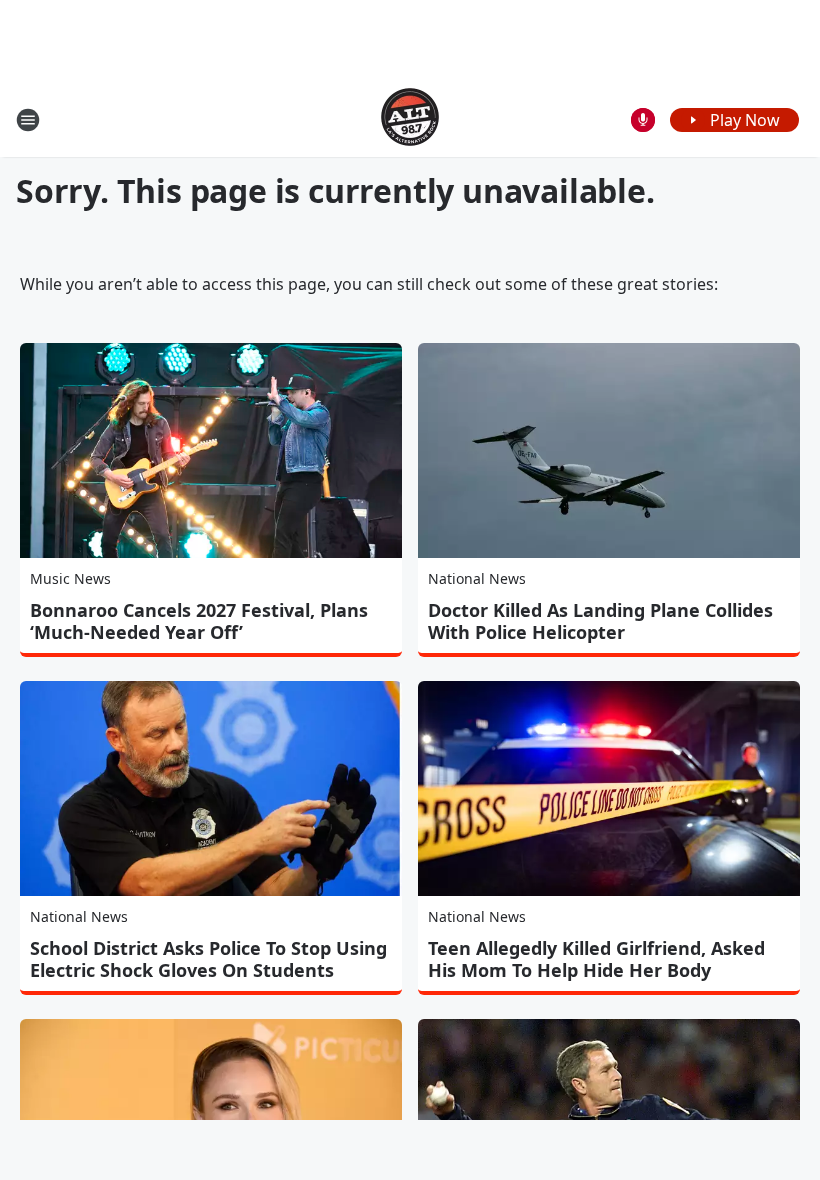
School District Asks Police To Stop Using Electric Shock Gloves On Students (208, 959)
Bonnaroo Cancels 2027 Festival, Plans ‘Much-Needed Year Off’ (199, 621)
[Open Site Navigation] (28, 120)
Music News (70, 578)
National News (477, 578)
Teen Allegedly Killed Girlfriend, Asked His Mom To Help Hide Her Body (596, 959)
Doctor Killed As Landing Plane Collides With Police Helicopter (600, 621)
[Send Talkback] (643, 120)
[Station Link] (410, 119)
